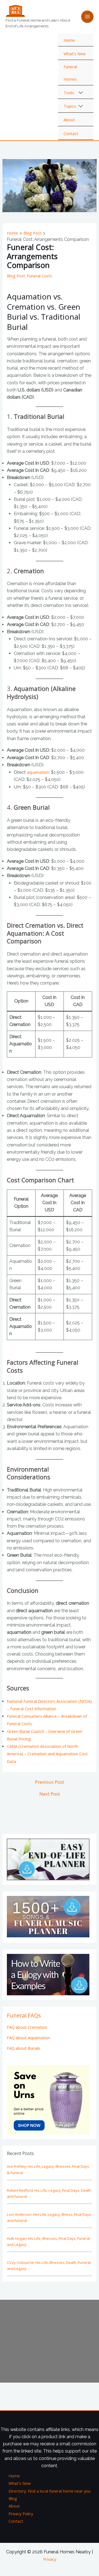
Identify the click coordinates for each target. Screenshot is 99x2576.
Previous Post (50, 1782)
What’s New (75, 54)
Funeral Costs (39, 276)
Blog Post (16, 276)
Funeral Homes (70, 73)
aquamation (38, 772)
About (69, 120)
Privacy (50, 2559)
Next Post (50, 1794)
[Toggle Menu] (81, 93)
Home (69, 40)
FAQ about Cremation (27, 2027)
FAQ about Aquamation (28, 2038)
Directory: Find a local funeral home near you (50, 2491)
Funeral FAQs (24, 2015)
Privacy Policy (21, 2514)
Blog (13, 2498)
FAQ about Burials (24, 2048)
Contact (71, 133)
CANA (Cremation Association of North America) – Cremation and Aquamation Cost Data (47, 1754)
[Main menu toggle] (87, 17)
